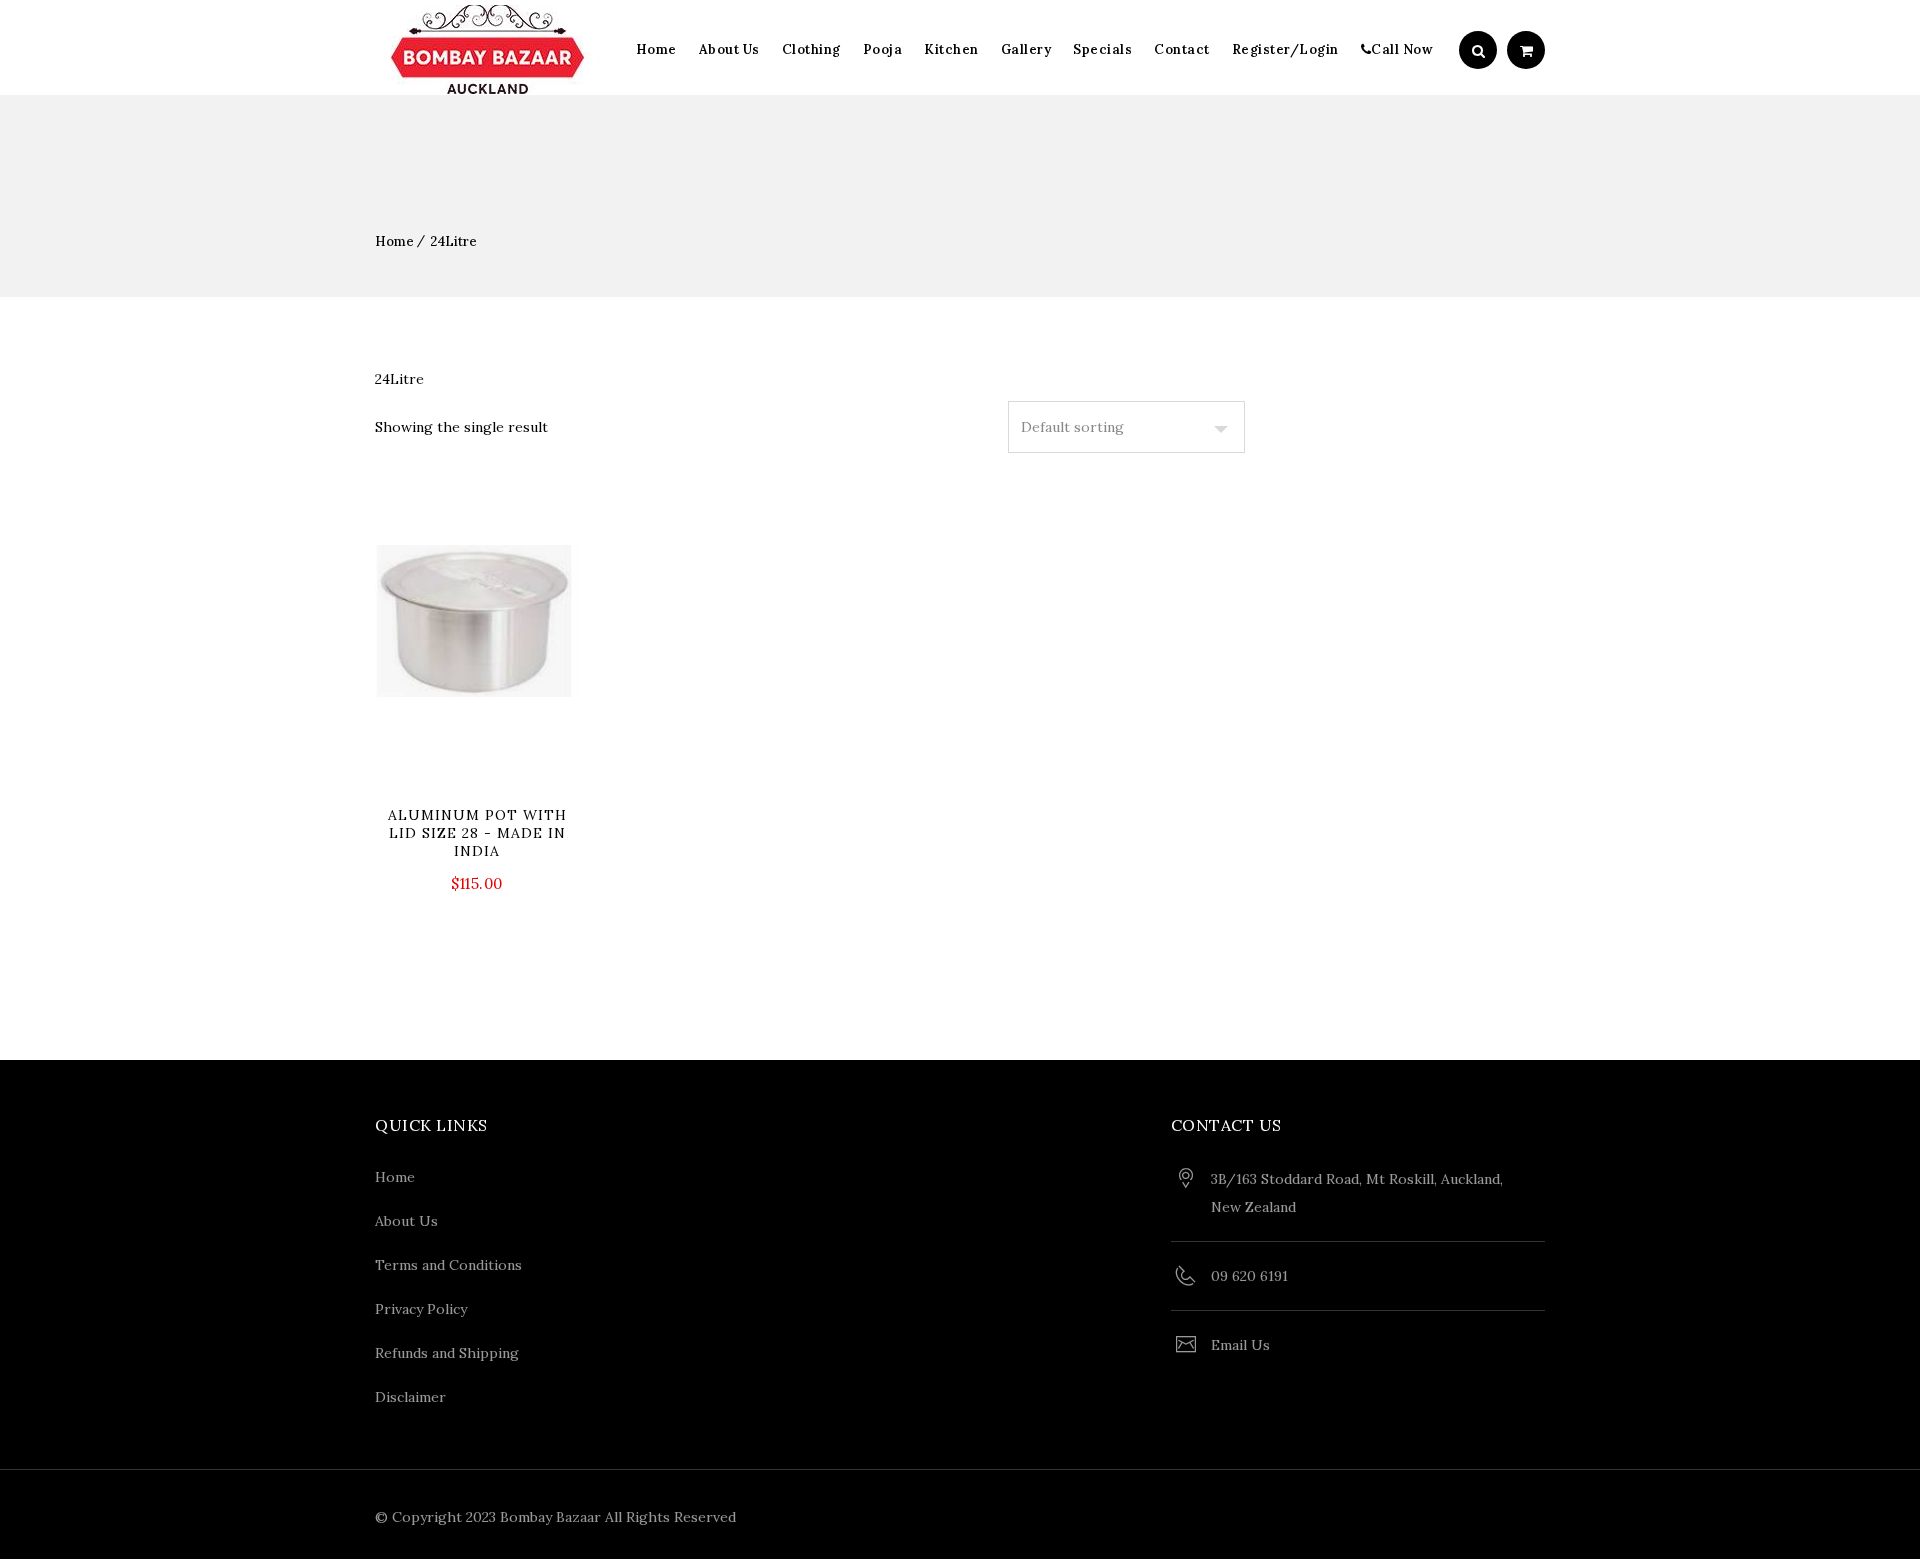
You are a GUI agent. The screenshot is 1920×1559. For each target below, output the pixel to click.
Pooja (883, 49)
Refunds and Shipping (447, 1353)
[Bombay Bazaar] (487, 50)
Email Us (1240, 1345)
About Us (729, 49)
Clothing (811, 49)
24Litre (453, 241)
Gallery (1026, 49)
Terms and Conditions (448, 1265)
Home (656, 49)
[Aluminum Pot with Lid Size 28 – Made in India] (477, 710)
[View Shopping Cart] (1526, 51)
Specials (1102, 49)
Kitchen (951, 49)
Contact (1182, 49)
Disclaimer (410, 1397)
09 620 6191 (1249, 1276)
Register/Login (1285, 49)
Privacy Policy (421, 1309)
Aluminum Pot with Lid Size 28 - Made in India (477, 833)
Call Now (1402, 49)
